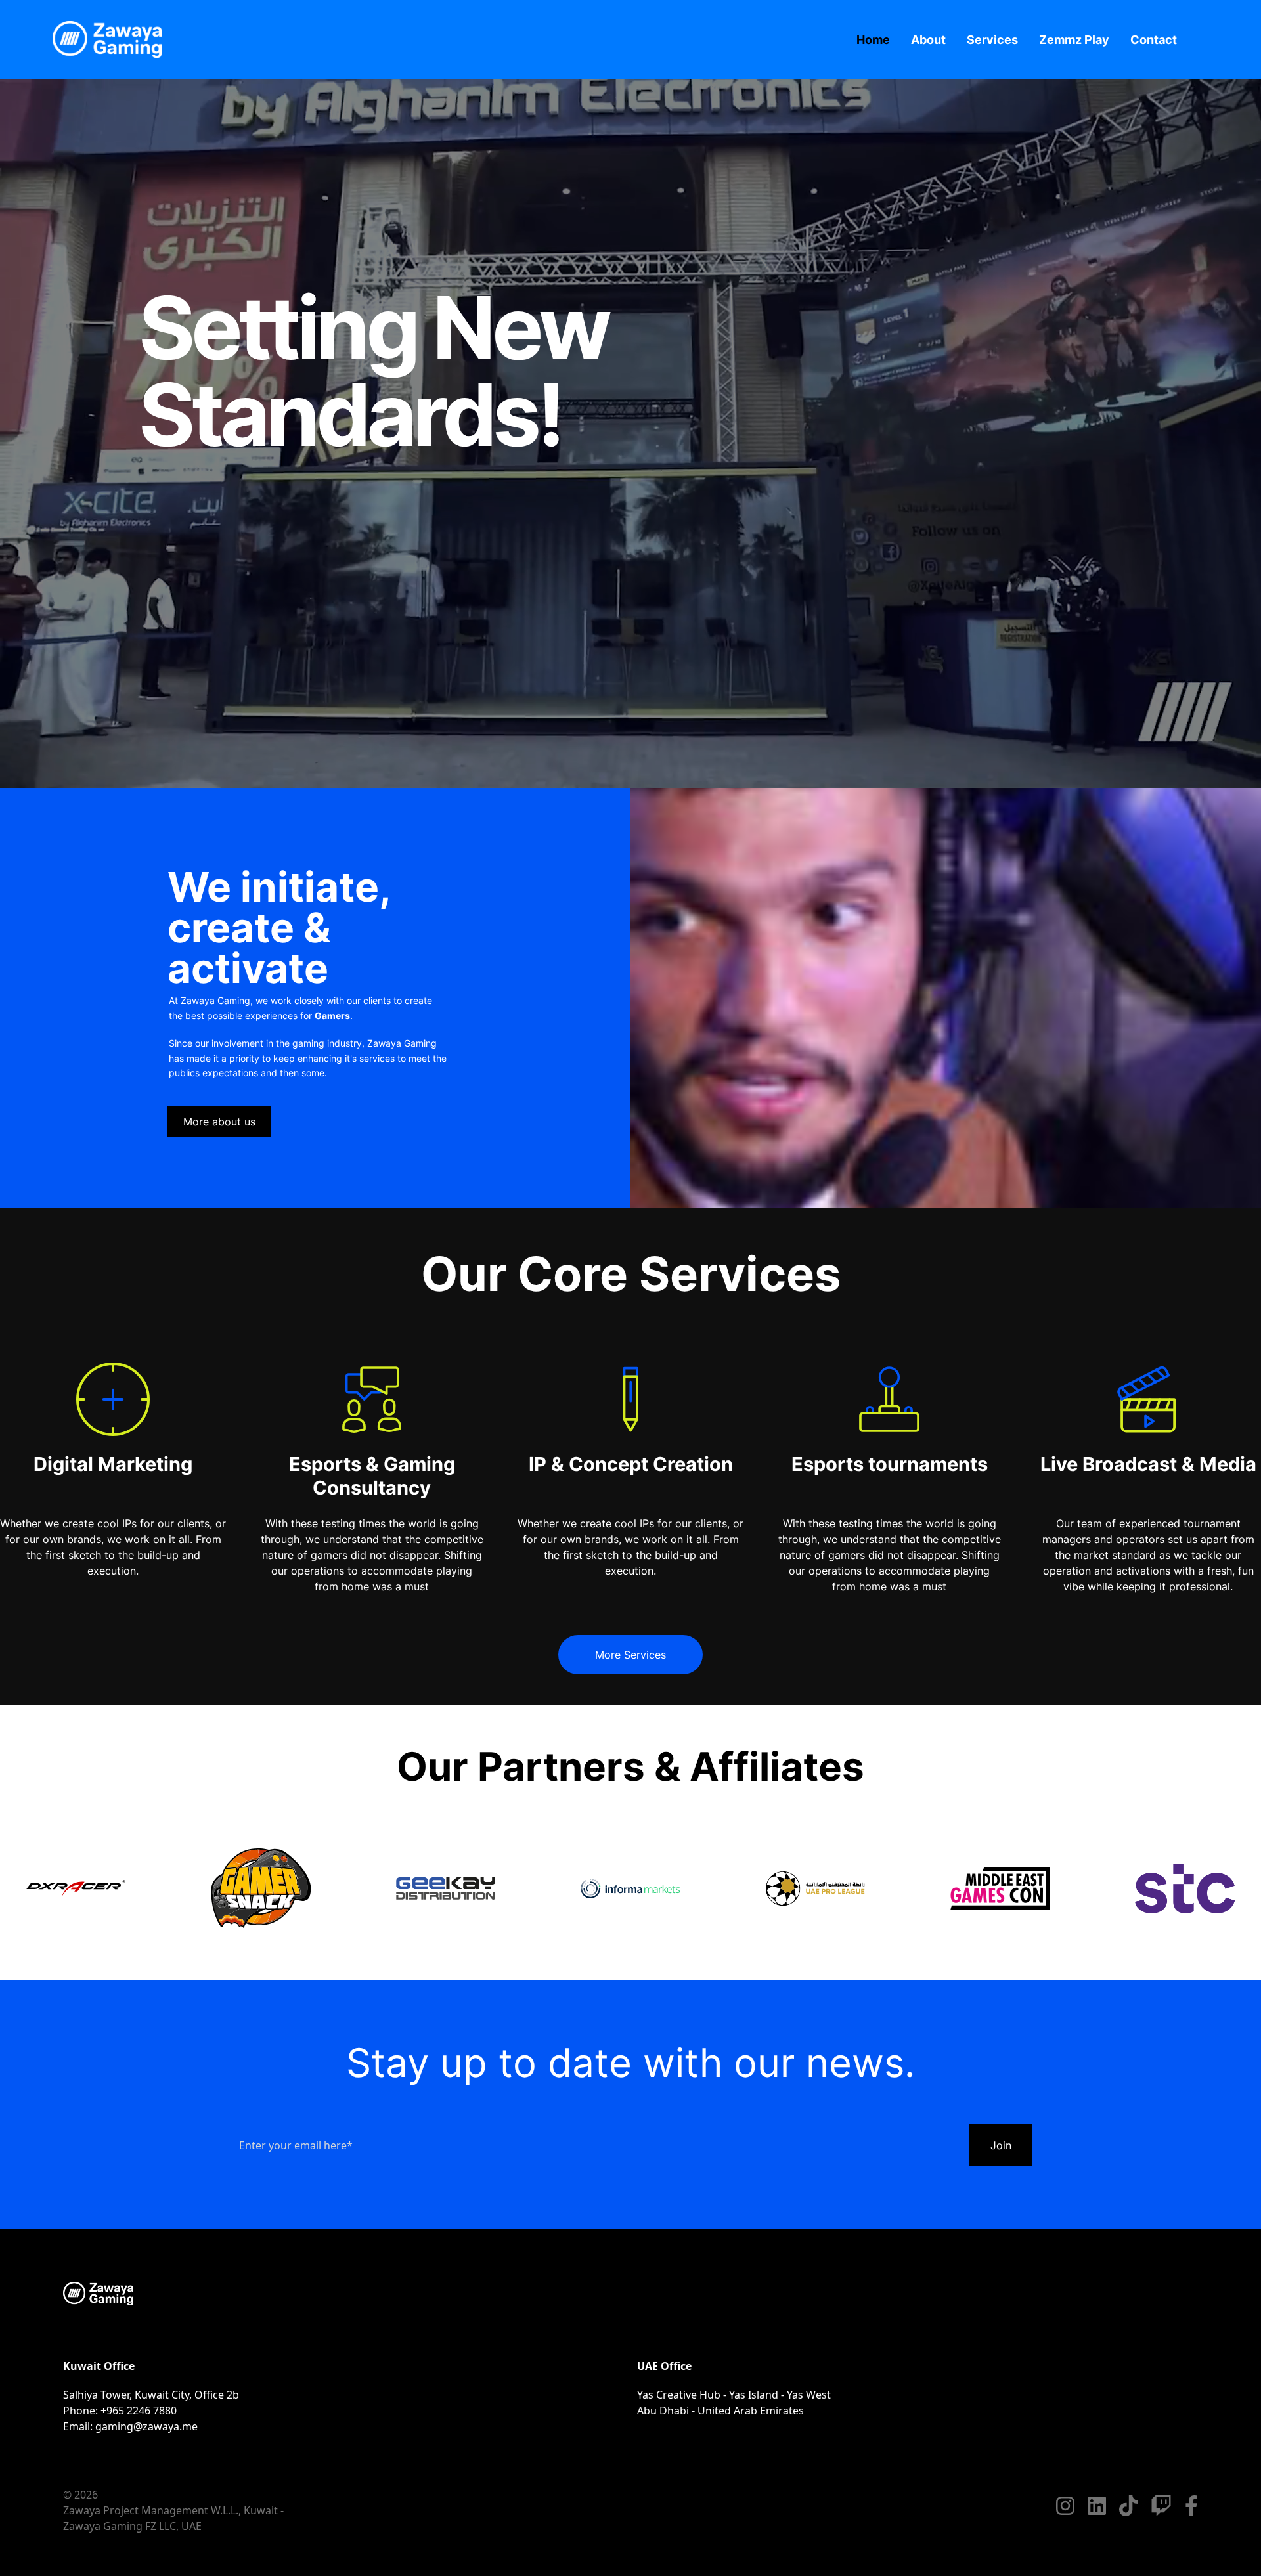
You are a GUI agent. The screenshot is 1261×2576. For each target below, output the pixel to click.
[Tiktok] (1128, 2506)
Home (873, 40)
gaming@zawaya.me (146, 2426)
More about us (219, 1122)
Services (992, 40)
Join (1001, 2145)
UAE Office (664, 2366)
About (928, 40)
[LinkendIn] (1097, 2506)
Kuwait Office (99, 2366)
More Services (630, 1655)
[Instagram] (1065, 2506)
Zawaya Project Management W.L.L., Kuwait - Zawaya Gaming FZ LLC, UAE (173, 2518)
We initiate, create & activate (279, 928)
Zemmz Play (1074, 40)
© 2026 (80, 2495)
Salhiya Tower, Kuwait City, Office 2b (151, 2395)
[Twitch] (1161, 2506)
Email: (130, 2426)
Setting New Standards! (373, 371)
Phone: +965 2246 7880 (120, 2411)
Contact (1154, 40)
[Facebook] (1191, 2506)
